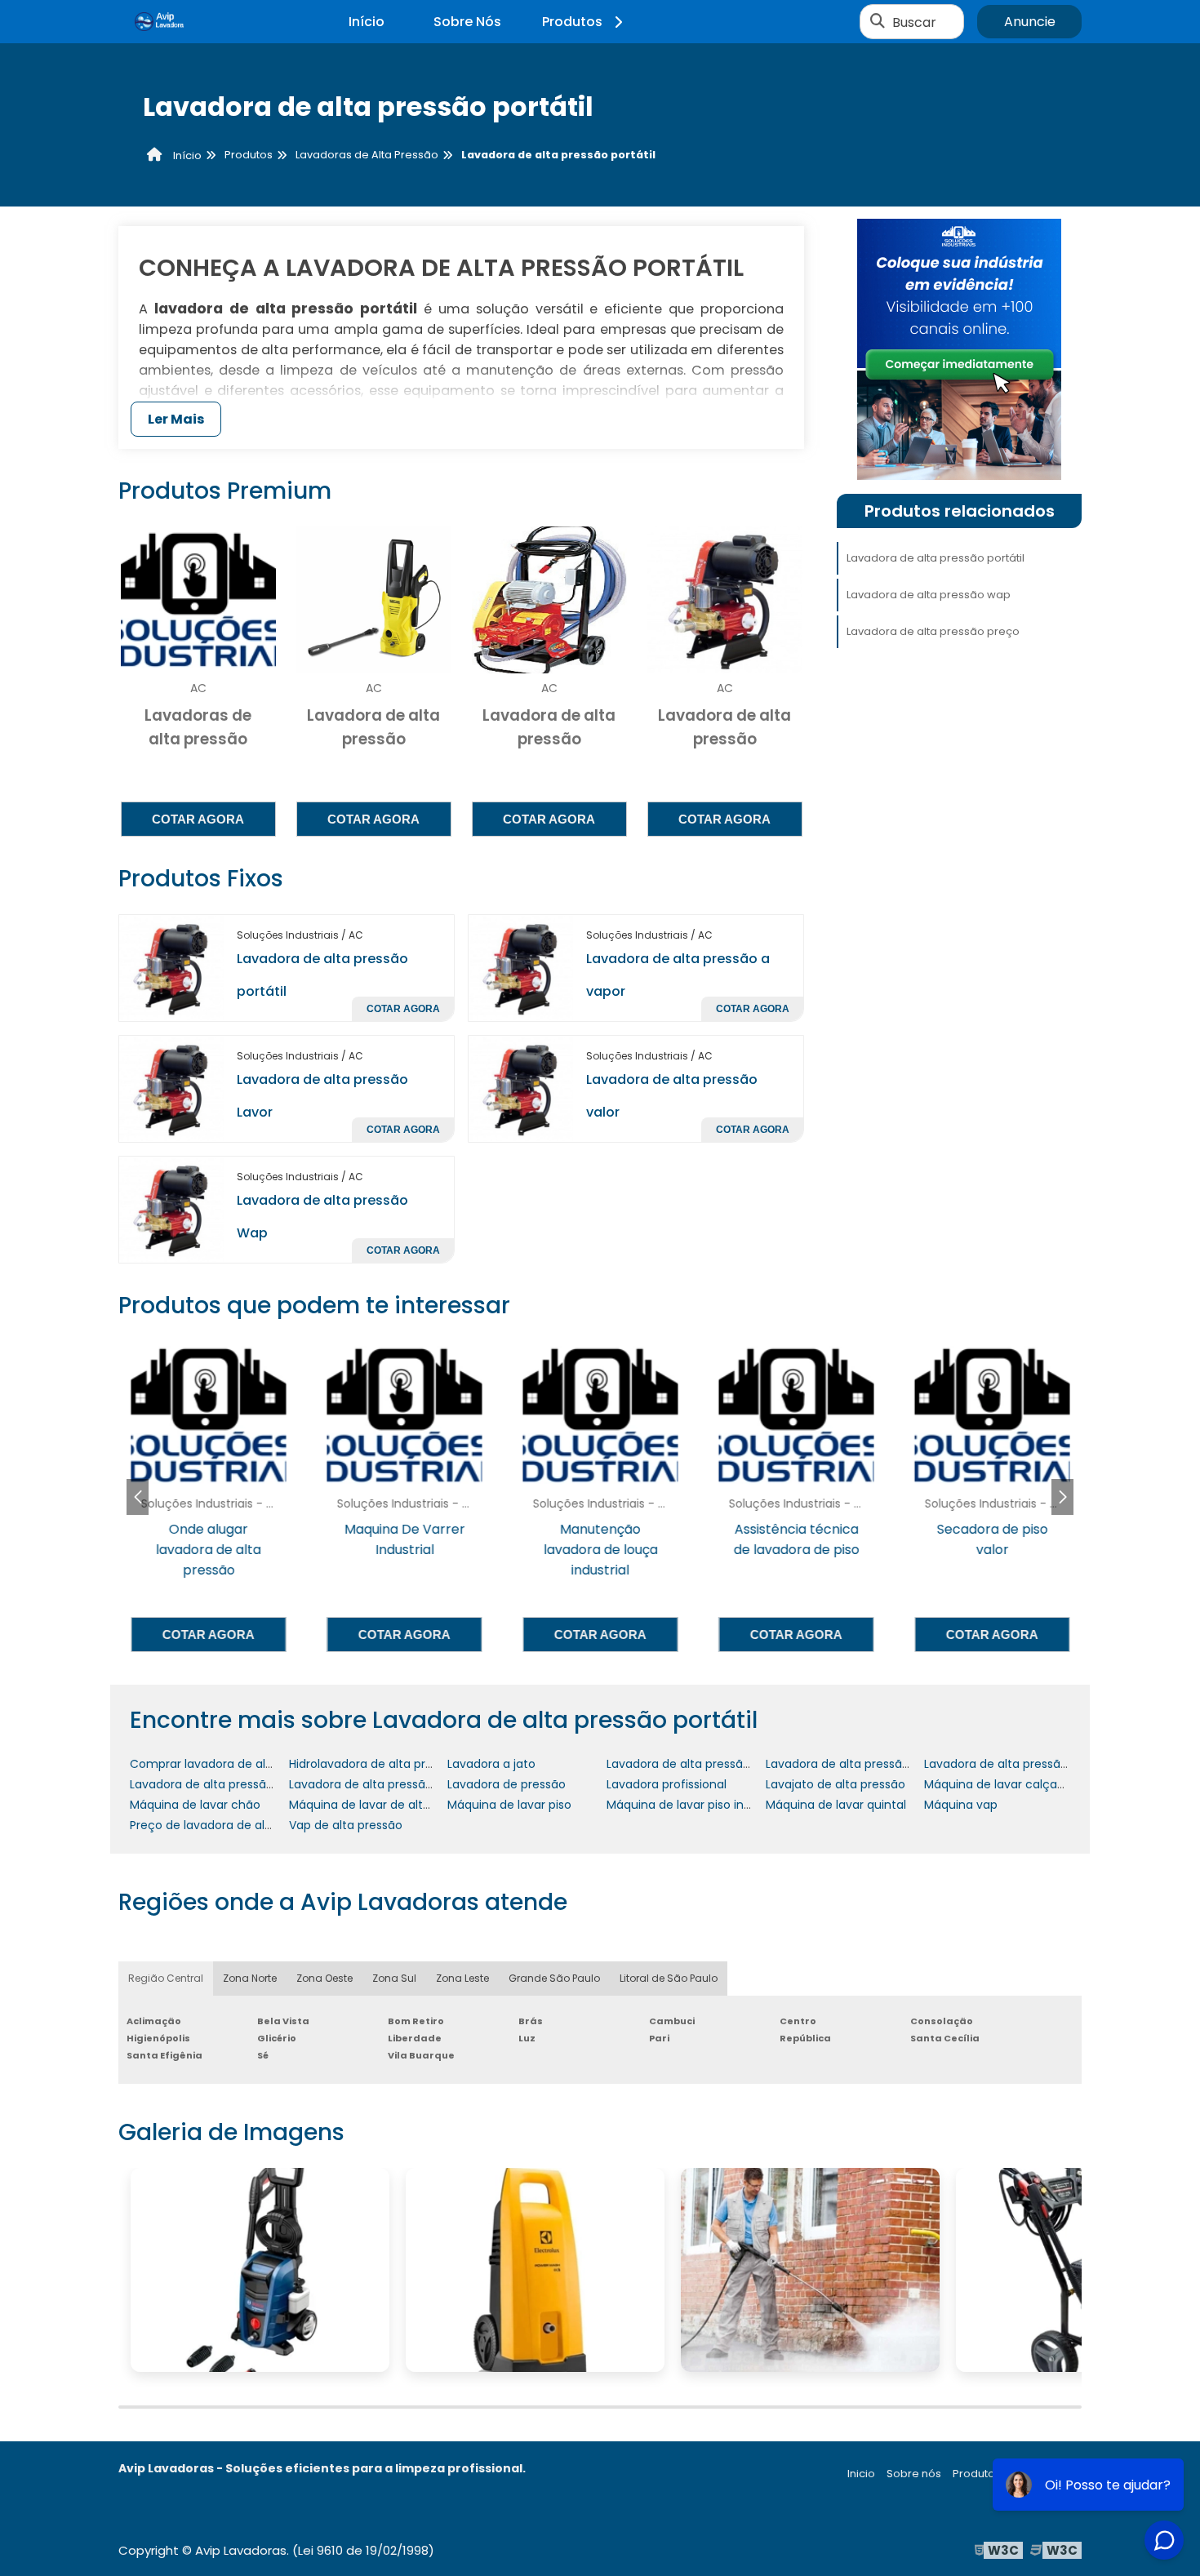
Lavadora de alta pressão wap (929, 595)
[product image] (171, 968)
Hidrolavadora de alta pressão (374, 1764)
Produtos (572, 22)
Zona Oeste (324, 1978)
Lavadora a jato (491, 1764)
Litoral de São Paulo (669, 1978)
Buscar (914, 22)
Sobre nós (914, 2474)
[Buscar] (878, 22)
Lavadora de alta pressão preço (933, 631)
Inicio (861, 2474)
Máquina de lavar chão (195, 1805)
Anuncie (1030, 22)
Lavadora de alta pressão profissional (236, 1784)
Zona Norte (250, 1978)
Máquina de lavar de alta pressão (384, 1805)
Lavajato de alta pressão (836, 1784)
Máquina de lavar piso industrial (696, 1805)
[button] (1062, 1497)
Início (367, 22)
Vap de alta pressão (346, 1825)
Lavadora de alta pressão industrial (706, 1764)
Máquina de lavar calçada (998, 1784)
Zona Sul (394, 1978)
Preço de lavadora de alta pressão (227, 1825)
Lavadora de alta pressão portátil (936, 558)
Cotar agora (198, 819)
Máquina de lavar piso (509, 1805)
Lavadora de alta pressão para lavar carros (887, 1764)
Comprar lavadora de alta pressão (228, 1764)
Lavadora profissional (667, 1784)
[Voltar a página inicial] (159, 22)
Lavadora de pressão (507, 1784)
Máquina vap (961, 1805)
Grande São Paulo (554, 1978)
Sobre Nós (467, 22)
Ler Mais (176, 419)
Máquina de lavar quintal (836, 1805)
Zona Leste (462, 1978)
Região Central (166, 1978)
